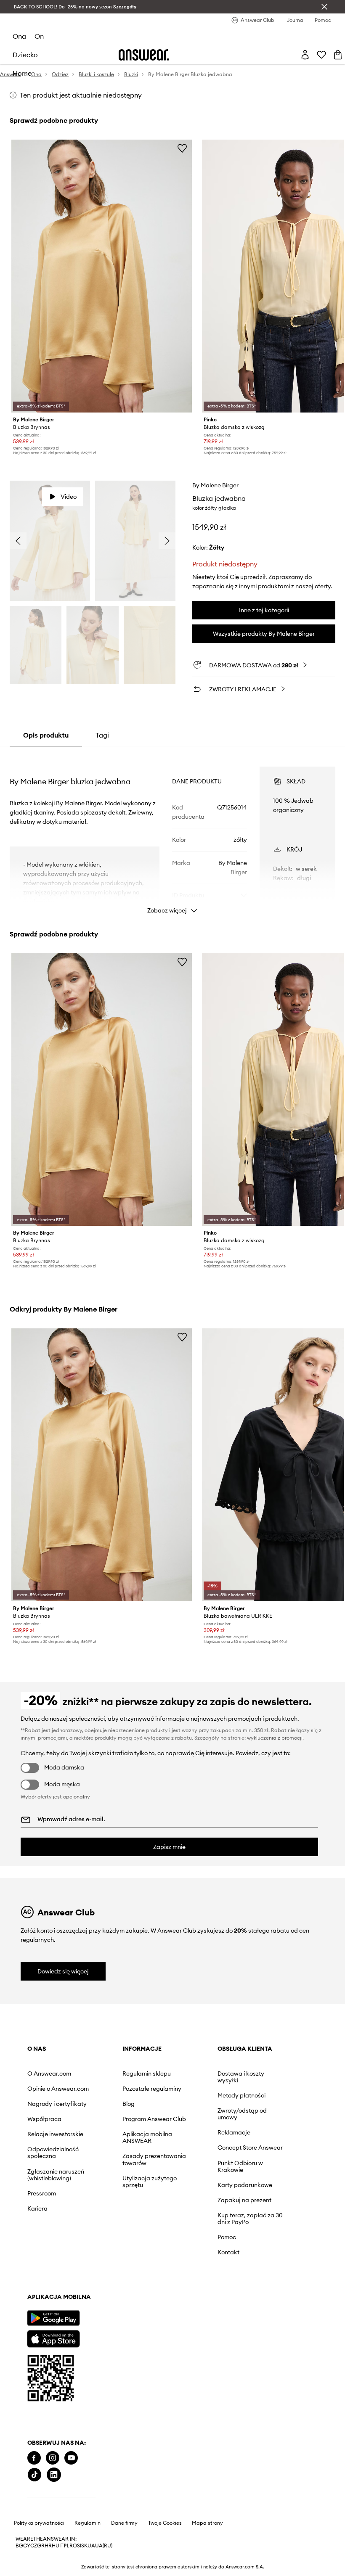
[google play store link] (53, 2138)
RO (73, 2295)
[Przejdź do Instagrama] (53, 2224)
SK (84, 2295)
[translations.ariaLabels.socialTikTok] (90, 2224)
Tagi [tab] (102, 706)
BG (19, 2295)
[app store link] (53, 2158)
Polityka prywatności (39, 2272)
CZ (34, 2295)
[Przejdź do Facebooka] (34, 2224)
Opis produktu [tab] (46, 706)
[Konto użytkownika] (299, 25)
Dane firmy (124, 2272)
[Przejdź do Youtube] (71, 2224)
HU (56, 2295)
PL (66, 2295)
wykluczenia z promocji (275, 1704)
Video (69, 467)
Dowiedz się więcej (63, 1938)
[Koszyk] (332, 25)
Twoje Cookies (165, 2272)
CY (27, 2295)
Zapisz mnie (169, 1813)
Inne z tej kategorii (264, 581)
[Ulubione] (315, 25)
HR (48, 2295)
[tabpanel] (172, 803)
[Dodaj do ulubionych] (182, 121)
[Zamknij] (324, 7)
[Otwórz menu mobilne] (21, 25)
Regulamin (88, 2272)
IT (61, 2295)
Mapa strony (207, 2272)
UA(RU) (104, 2295)
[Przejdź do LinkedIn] (109, 2224)
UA (91, 2295)
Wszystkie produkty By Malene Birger (264, 604)
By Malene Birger (215, 456)
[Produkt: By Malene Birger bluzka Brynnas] (102, 248)
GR (41, 2295)
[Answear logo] (145, 25)
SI (79, 2295)
